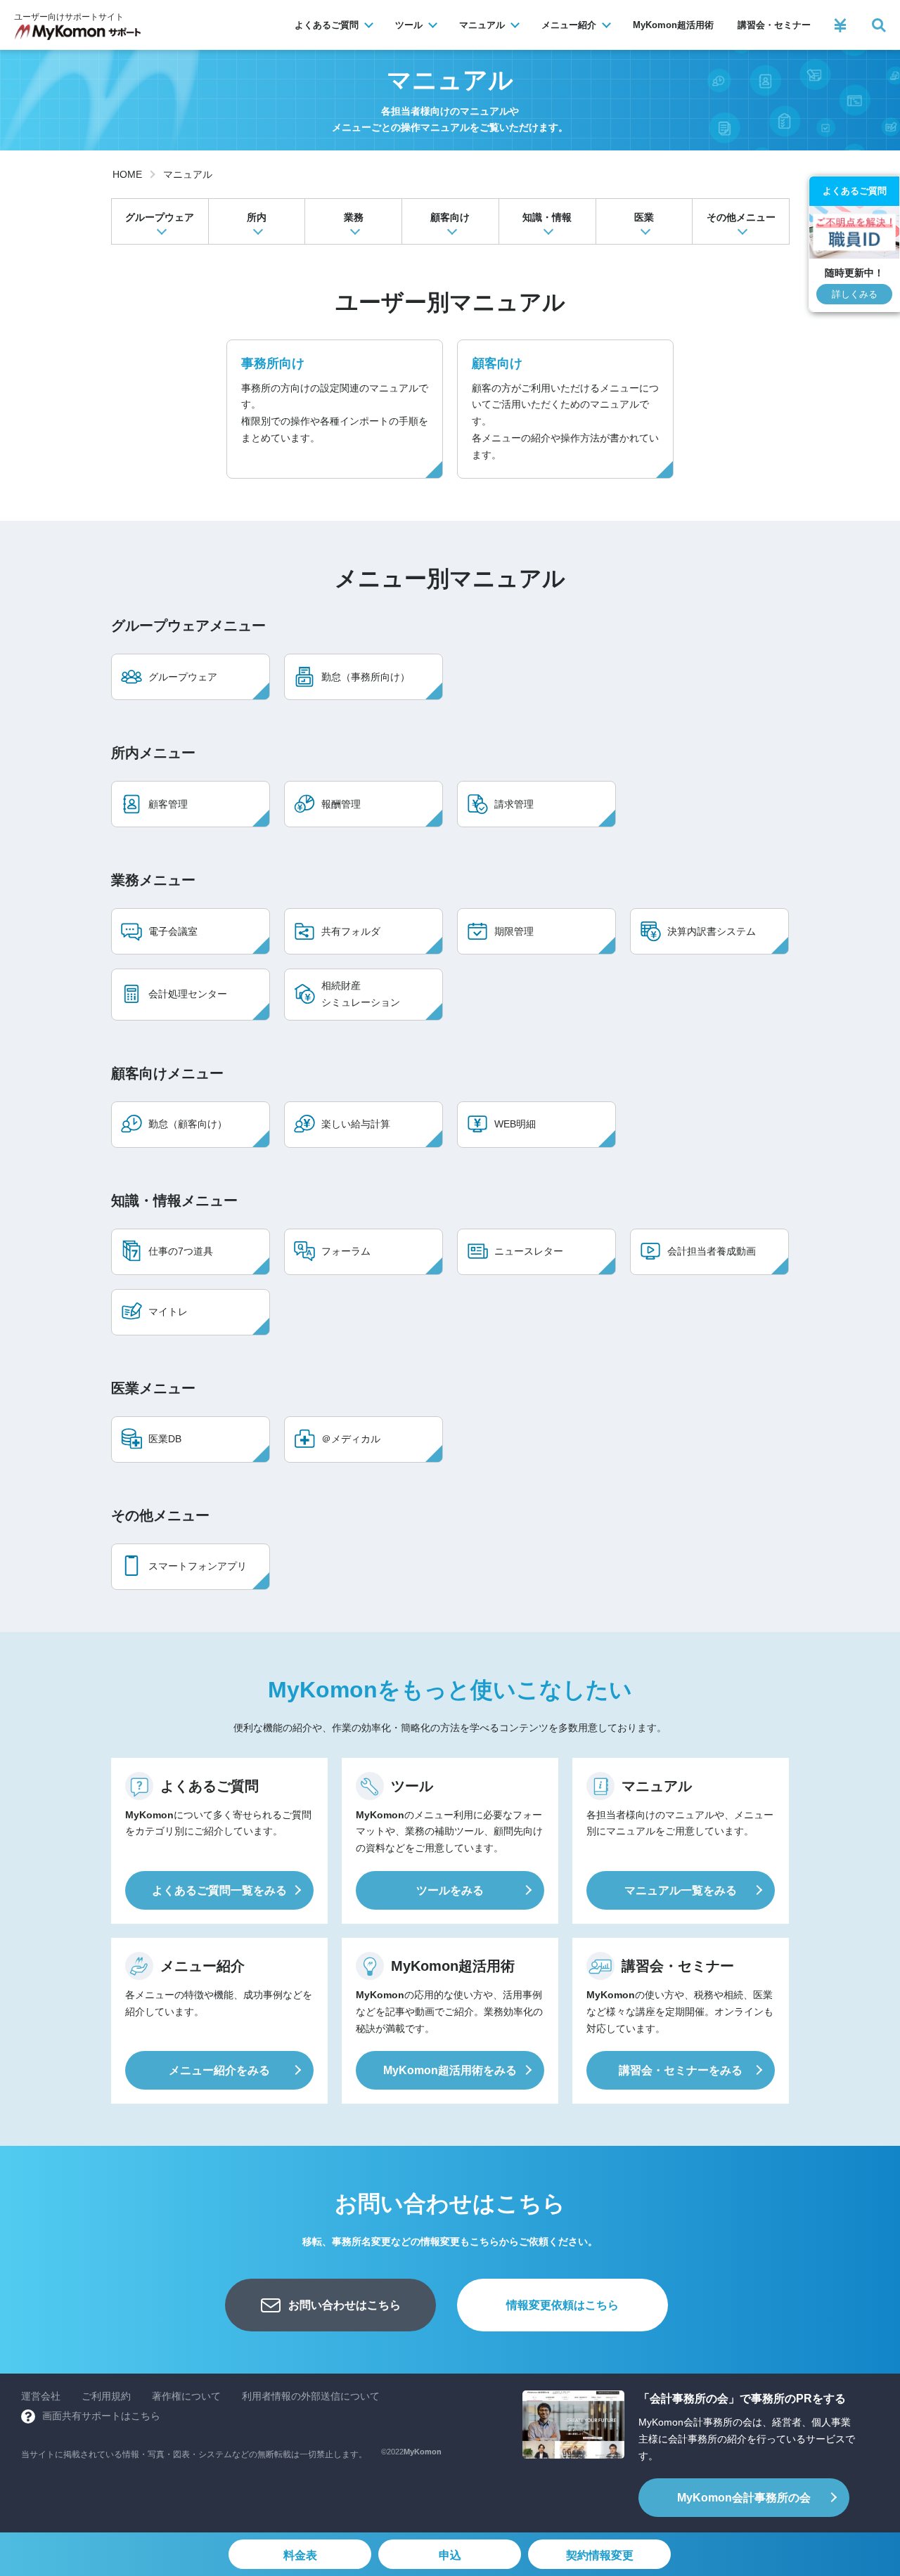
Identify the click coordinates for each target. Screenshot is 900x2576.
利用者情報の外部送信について (311, 2396)
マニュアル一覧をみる (681, 1890)
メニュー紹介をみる (219, 2070)
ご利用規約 (106, 2396)
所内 (257, 217)
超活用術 (673, 25)
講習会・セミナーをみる (681, 2070)
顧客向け (450, 217)
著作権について (186, 2396)
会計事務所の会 (744, 2498)
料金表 (300, 2555)
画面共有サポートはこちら (101, 2416)
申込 (450, 2555)
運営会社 (41, 2396)
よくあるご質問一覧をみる (219, 1890)
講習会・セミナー (774, 25)
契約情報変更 (600, 2555)
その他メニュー (741, 217)
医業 (644, 217)
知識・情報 (547, 217)
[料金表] (840, 25)
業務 (354, 217)
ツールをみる (450, 1890)
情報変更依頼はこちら (562, 2305)
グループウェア (160, 217)
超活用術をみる (450, 2070)
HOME (127, 174)
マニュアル (188, 174)
